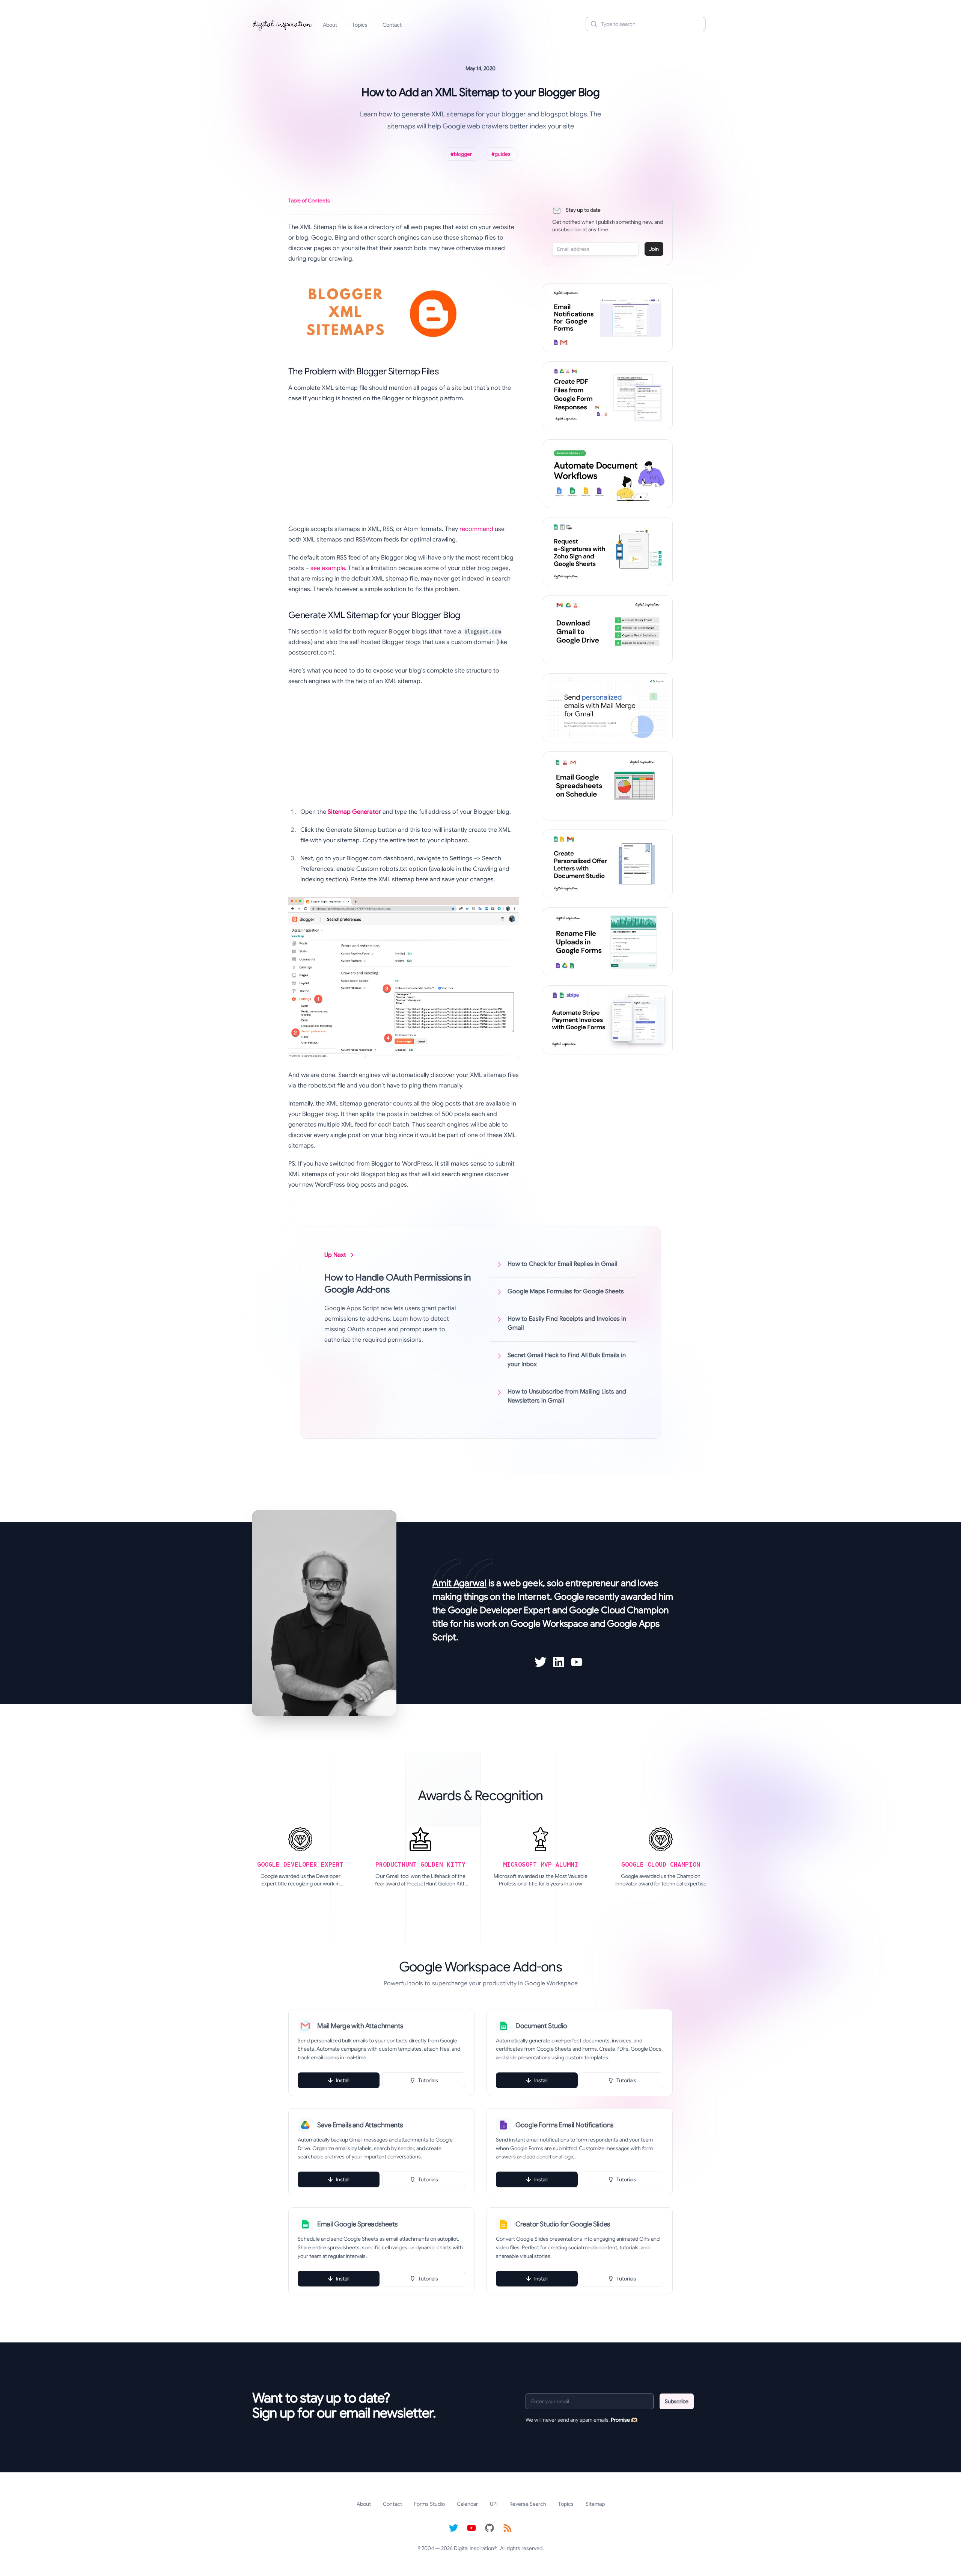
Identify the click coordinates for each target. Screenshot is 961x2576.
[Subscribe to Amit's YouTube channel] (577, 1662)
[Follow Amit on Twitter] (541, 1662)
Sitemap (595, 2504)
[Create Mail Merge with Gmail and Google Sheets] (608, 708)
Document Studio (541, 2026)
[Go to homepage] (282, 24)
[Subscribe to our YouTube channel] (471, 2528)
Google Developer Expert (499, 1610)
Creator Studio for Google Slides (563, 2224)
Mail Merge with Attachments (360, 2026)
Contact (392, 25)
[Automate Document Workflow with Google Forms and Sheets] (608, 474)
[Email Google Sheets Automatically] (608, 786)
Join (654, 249)
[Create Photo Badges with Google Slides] (608, 864)
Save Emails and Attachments (360, 2125)
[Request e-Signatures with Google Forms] (608, 552)
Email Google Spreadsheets (357, 2224)
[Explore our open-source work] (490, 2528)
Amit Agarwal (459, 1583)
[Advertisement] (404, 464)
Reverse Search (528, 2504)
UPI (494, 2504)
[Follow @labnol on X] (453, 2528)
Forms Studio (429, 2504)
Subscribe (677, 2401)
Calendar (467, 2504)
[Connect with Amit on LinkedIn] (559, 1662)
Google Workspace (549, 1624)
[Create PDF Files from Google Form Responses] (608, 396)
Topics (360, 25)
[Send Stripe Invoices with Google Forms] (608, 1020)
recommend (476, 529)
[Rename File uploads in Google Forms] (608, 942)
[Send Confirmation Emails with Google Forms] (608, 318)
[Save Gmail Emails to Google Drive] (608, 630)
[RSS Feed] (508, 2528)
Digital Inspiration (474, 2548)
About (330, 25)
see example (328, 568)
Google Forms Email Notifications (564, 2125)
